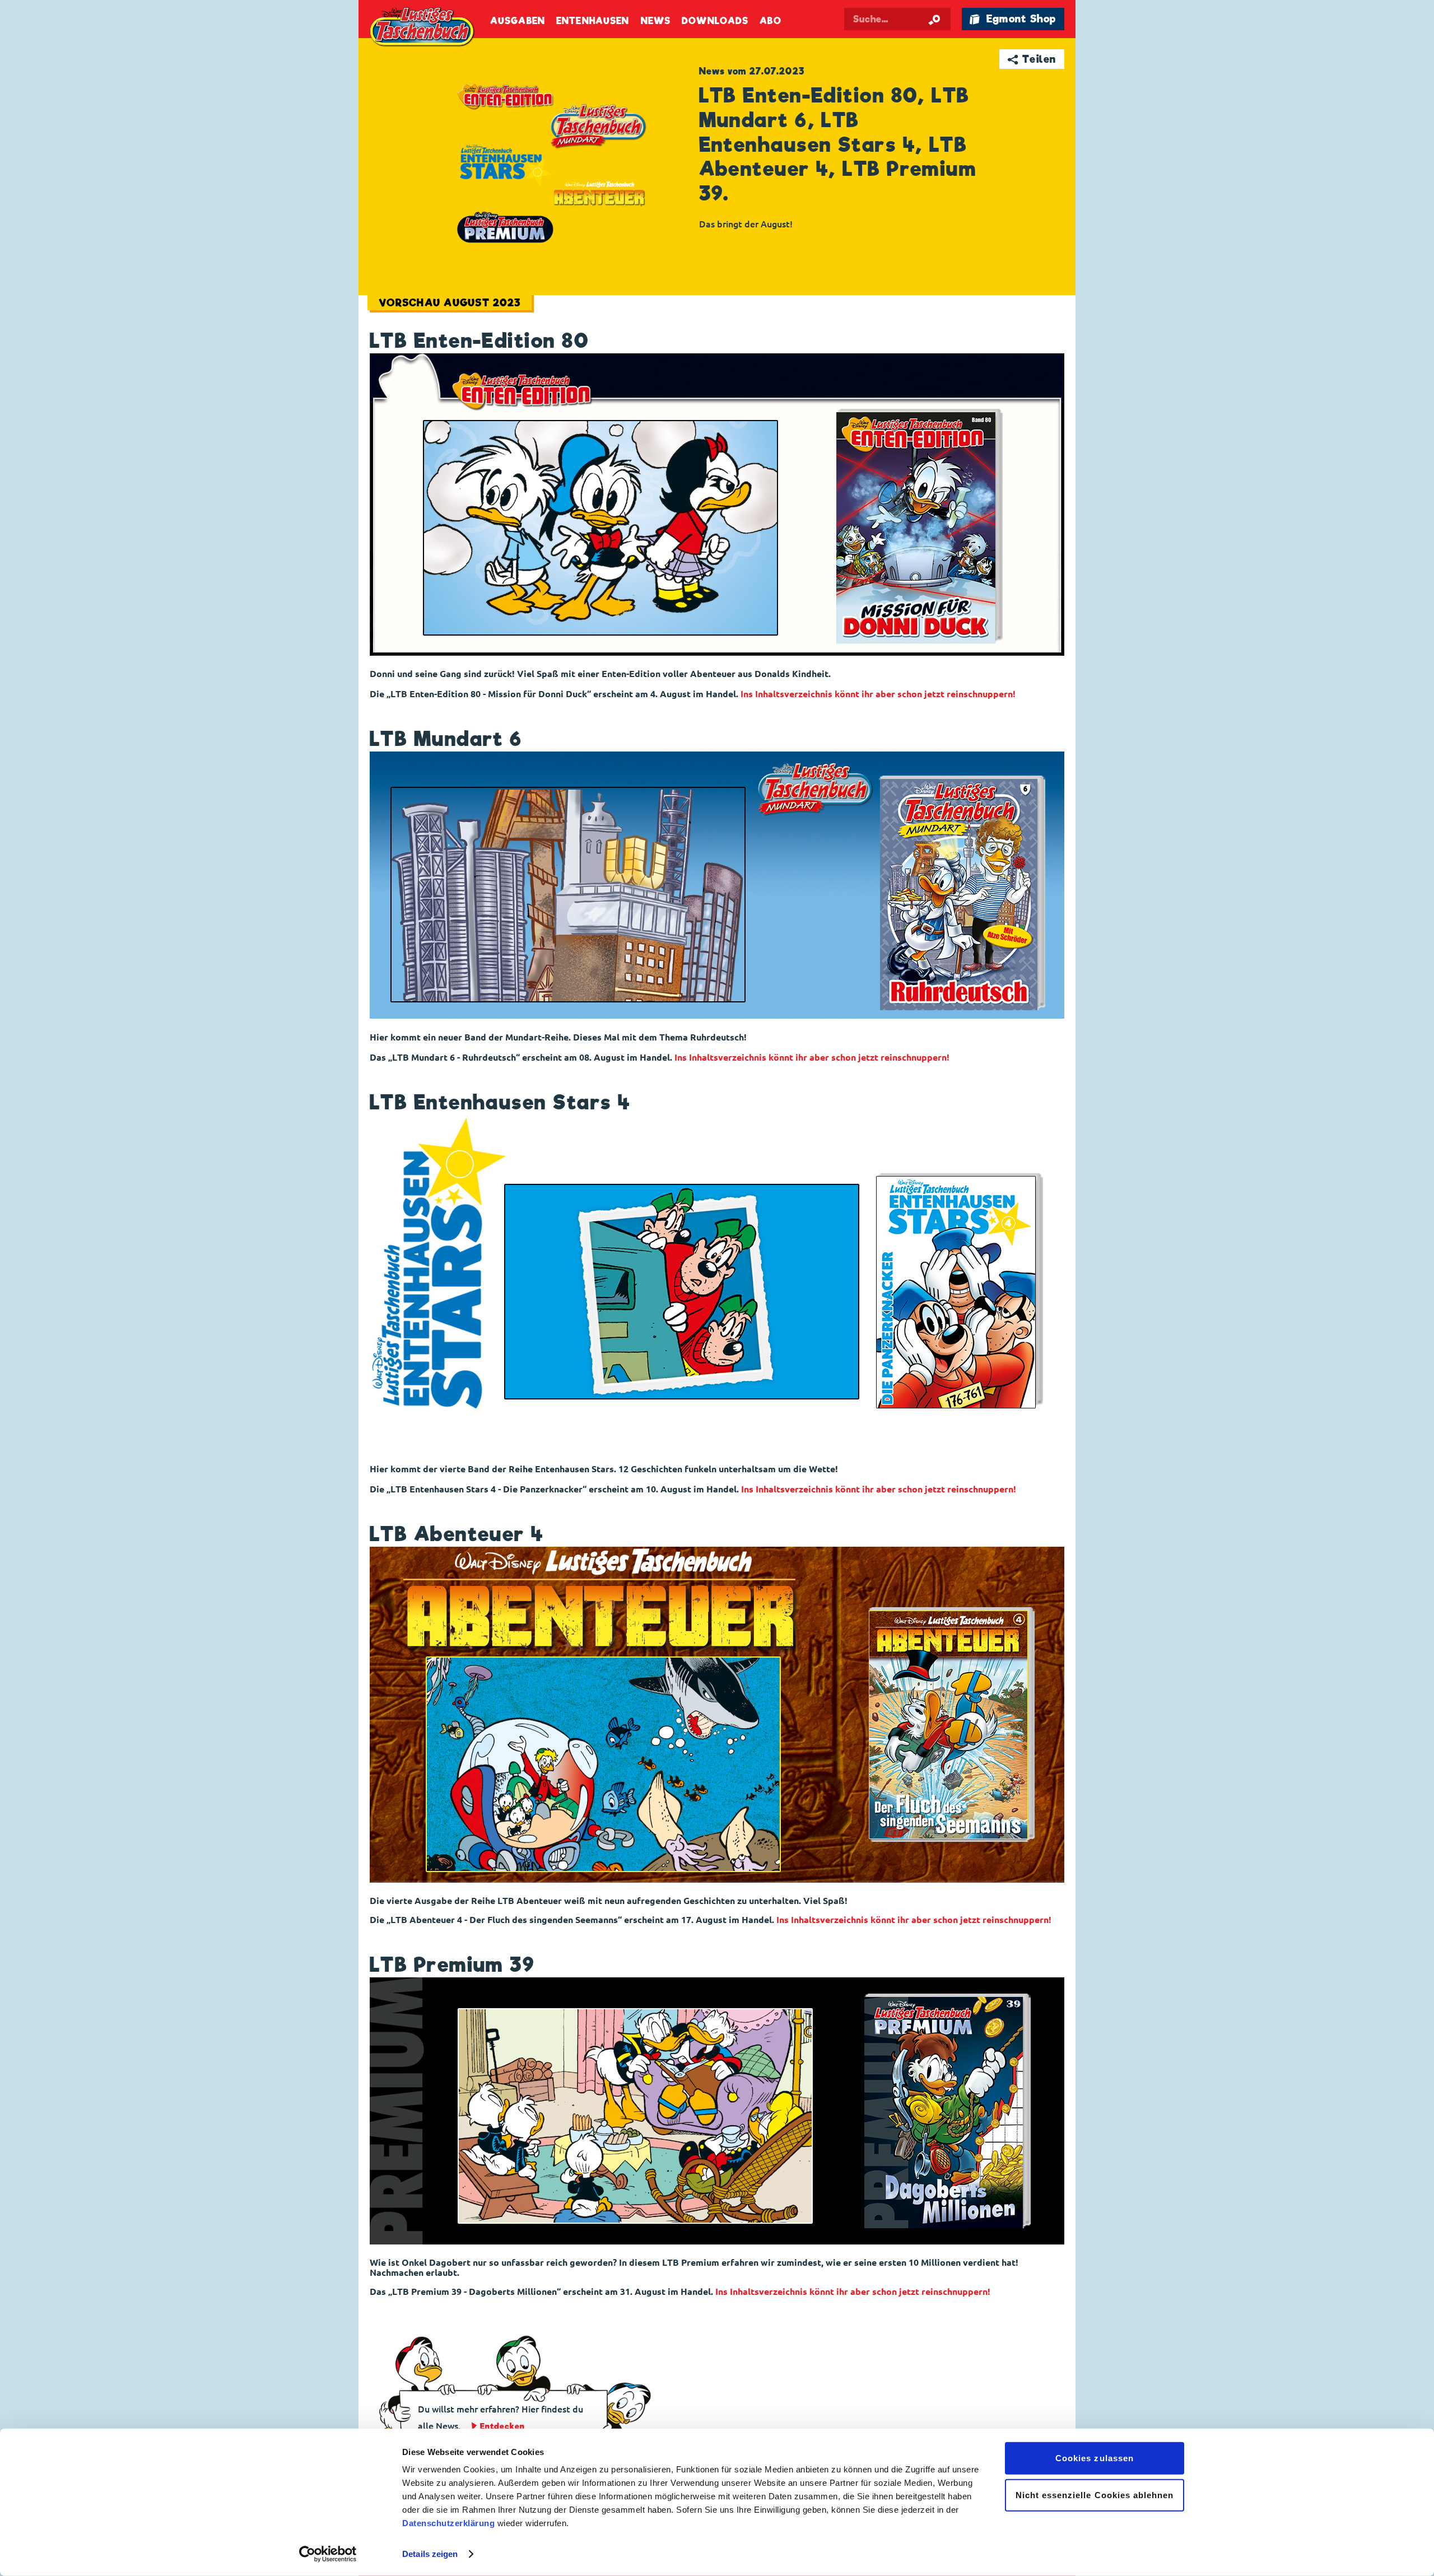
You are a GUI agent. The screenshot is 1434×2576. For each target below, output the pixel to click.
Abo (770, 21)
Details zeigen (430, 2554)
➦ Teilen (1032, 59)
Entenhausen (593, 21)
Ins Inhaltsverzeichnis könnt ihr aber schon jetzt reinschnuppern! (878, 694)
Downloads (715, 21)
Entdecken (502, 2426)
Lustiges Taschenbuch (423, 28)
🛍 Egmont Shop (1013, 19)
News (656, 21)
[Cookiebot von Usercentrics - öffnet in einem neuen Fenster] (328, 2554)
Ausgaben (518, 21)
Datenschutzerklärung (448, 2523)
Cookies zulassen (1095, 2458)
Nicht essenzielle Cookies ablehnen (1095, 2495)
